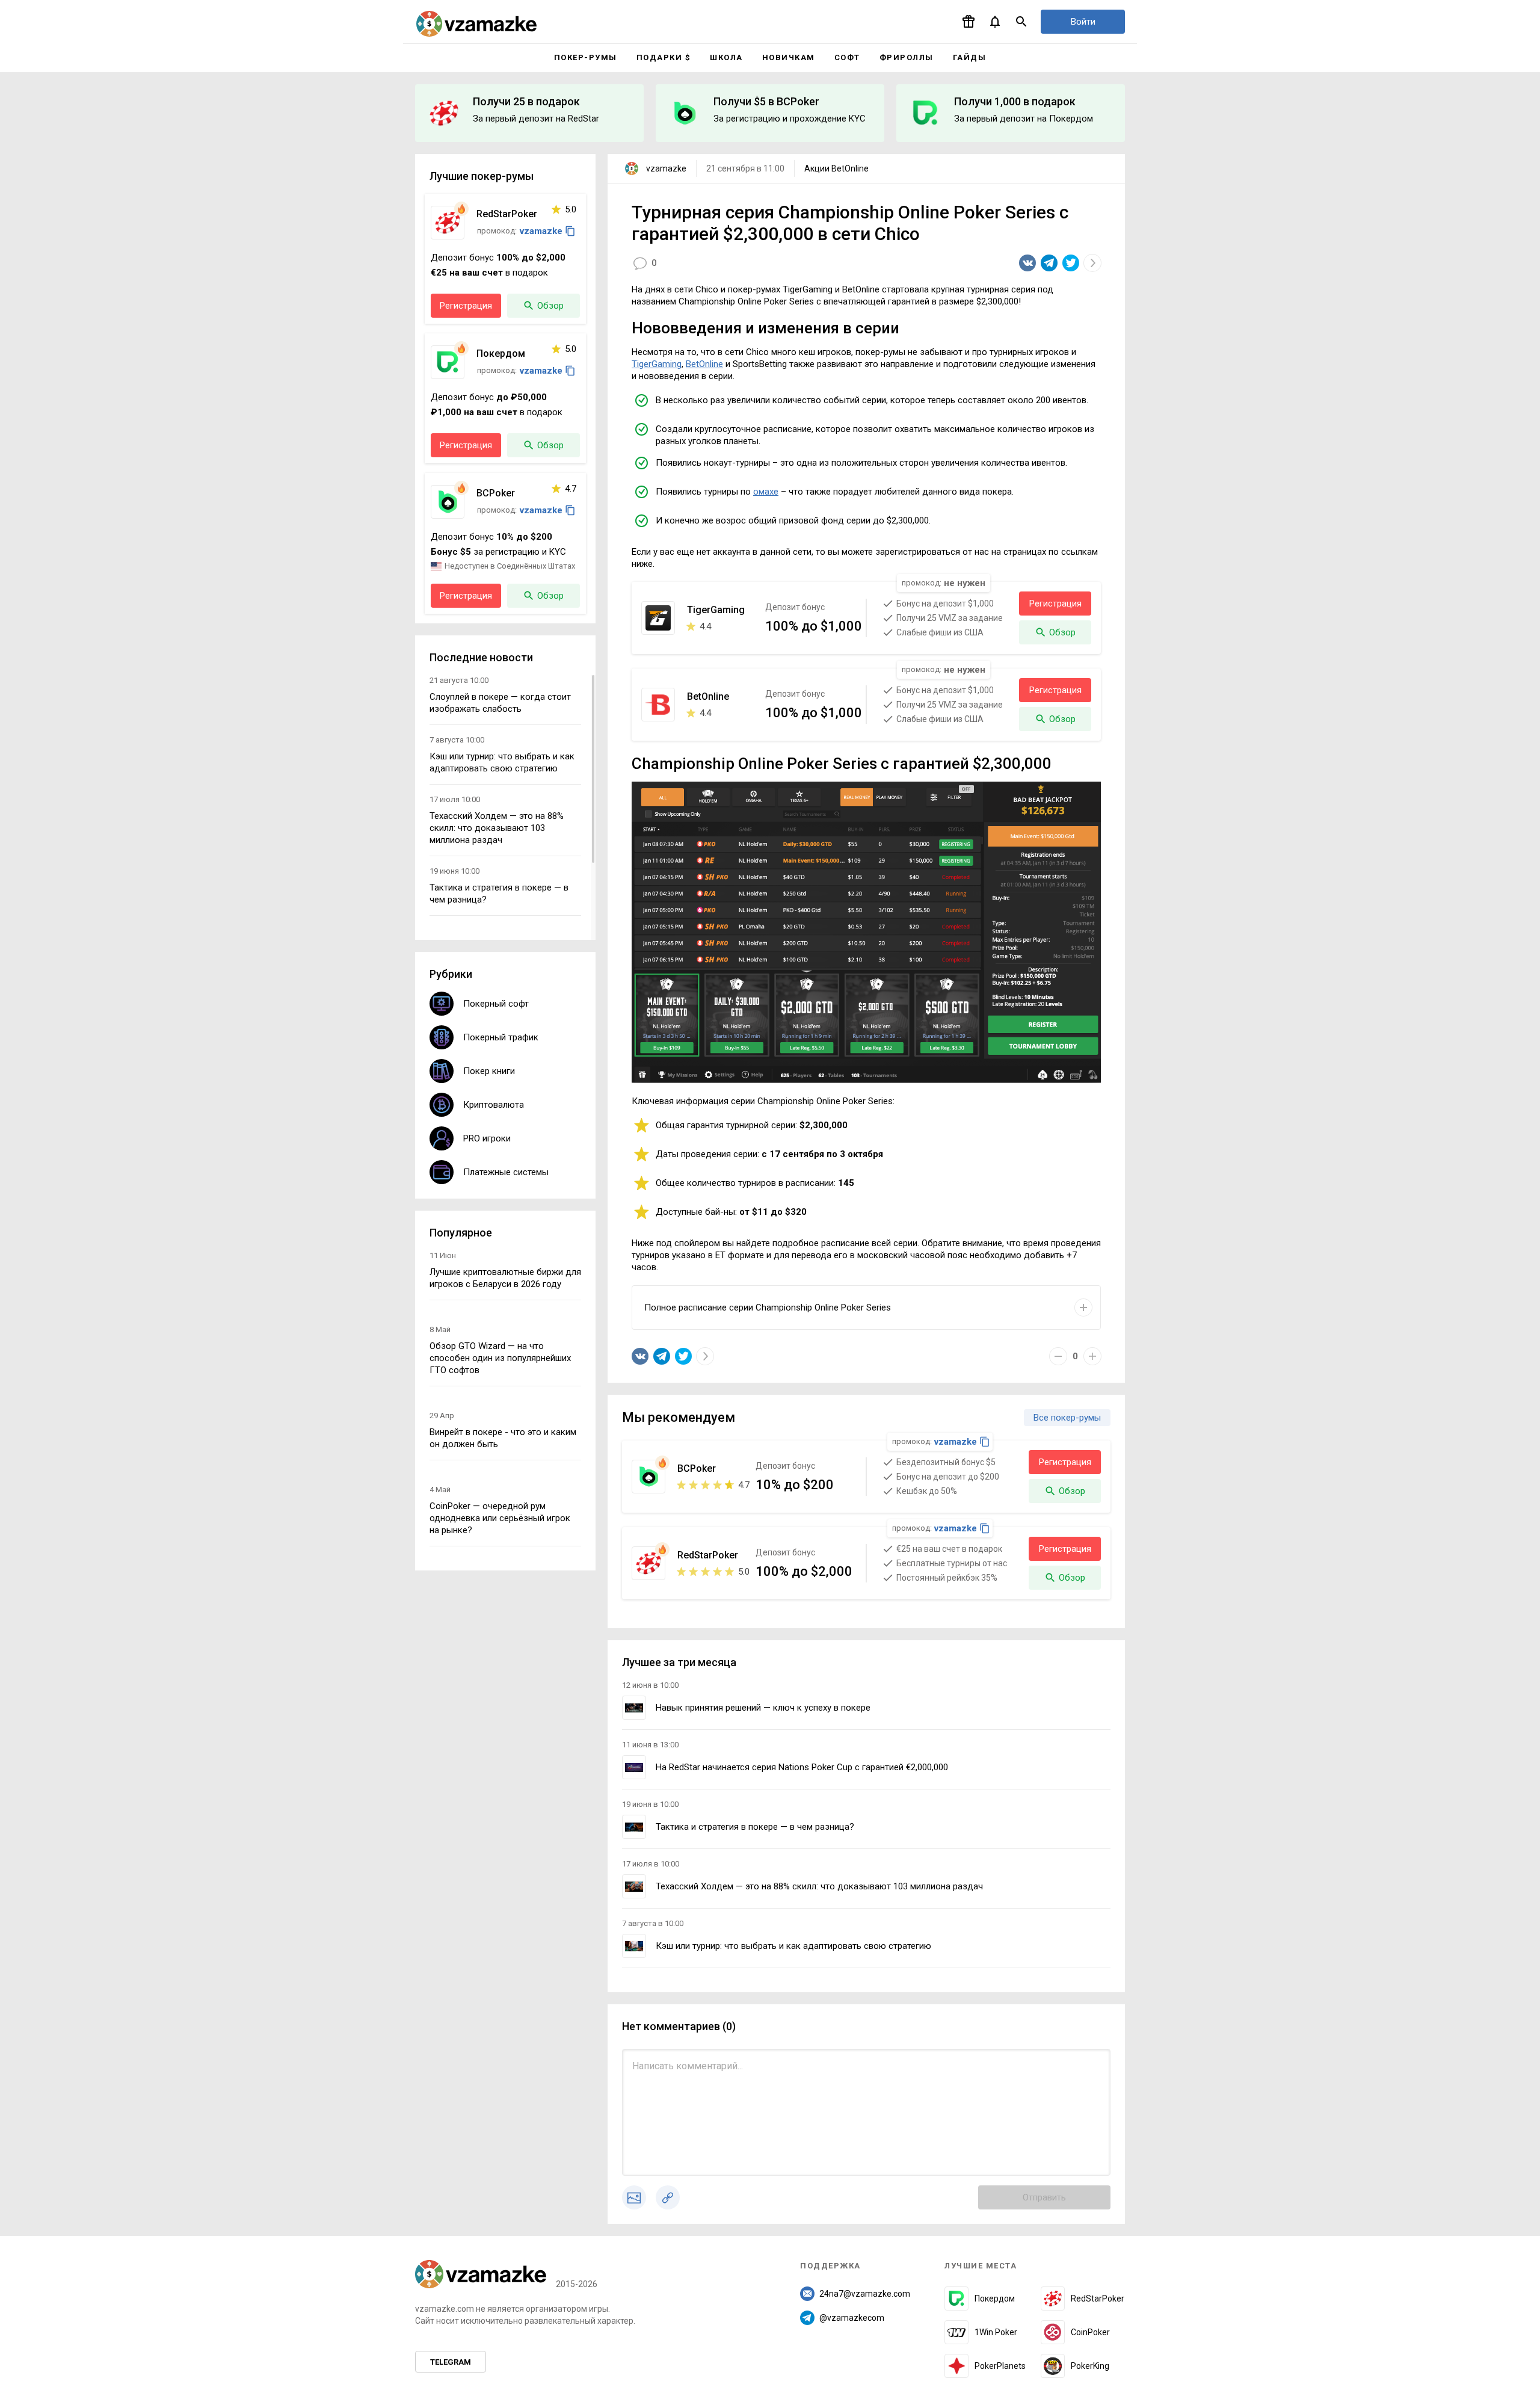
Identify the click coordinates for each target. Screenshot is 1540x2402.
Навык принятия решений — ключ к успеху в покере (763, 1708)
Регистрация (1055, 604)
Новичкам (789, 57)
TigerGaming (657, 364)
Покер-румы (586, 57)
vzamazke (666, 168)
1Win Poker (996, 2332)
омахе (766, 492)
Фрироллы (907, 57)
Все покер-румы (1067, 1418)
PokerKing (1090, 2366)
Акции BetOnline (836, 168)
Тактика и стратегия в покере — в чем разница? (755, 1827)
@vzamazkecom (852, 2318)
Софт (847, 57)
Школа (726, 57)
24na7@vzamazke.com (865, 2294)
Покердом (995, 2299)
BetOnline (704, 364)
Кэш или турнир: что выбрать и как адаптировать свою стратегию (793, 1946)
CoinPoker (1090, 2332)
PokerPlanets (1000, 2366)
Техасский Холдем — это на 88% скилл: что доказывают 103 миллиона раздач (819, 1886)
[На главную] (476, 24)
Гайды (970, 57)
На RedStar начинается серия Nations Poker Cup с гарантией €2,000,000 (802, 1767)
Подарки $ (664, 57)
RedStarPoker (1098, 2299)
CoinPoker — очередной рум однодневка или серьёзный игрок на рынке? (500, 1518)
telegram (451, 2362)
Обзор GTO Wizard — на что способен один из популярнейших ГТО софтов (500, 1358)
